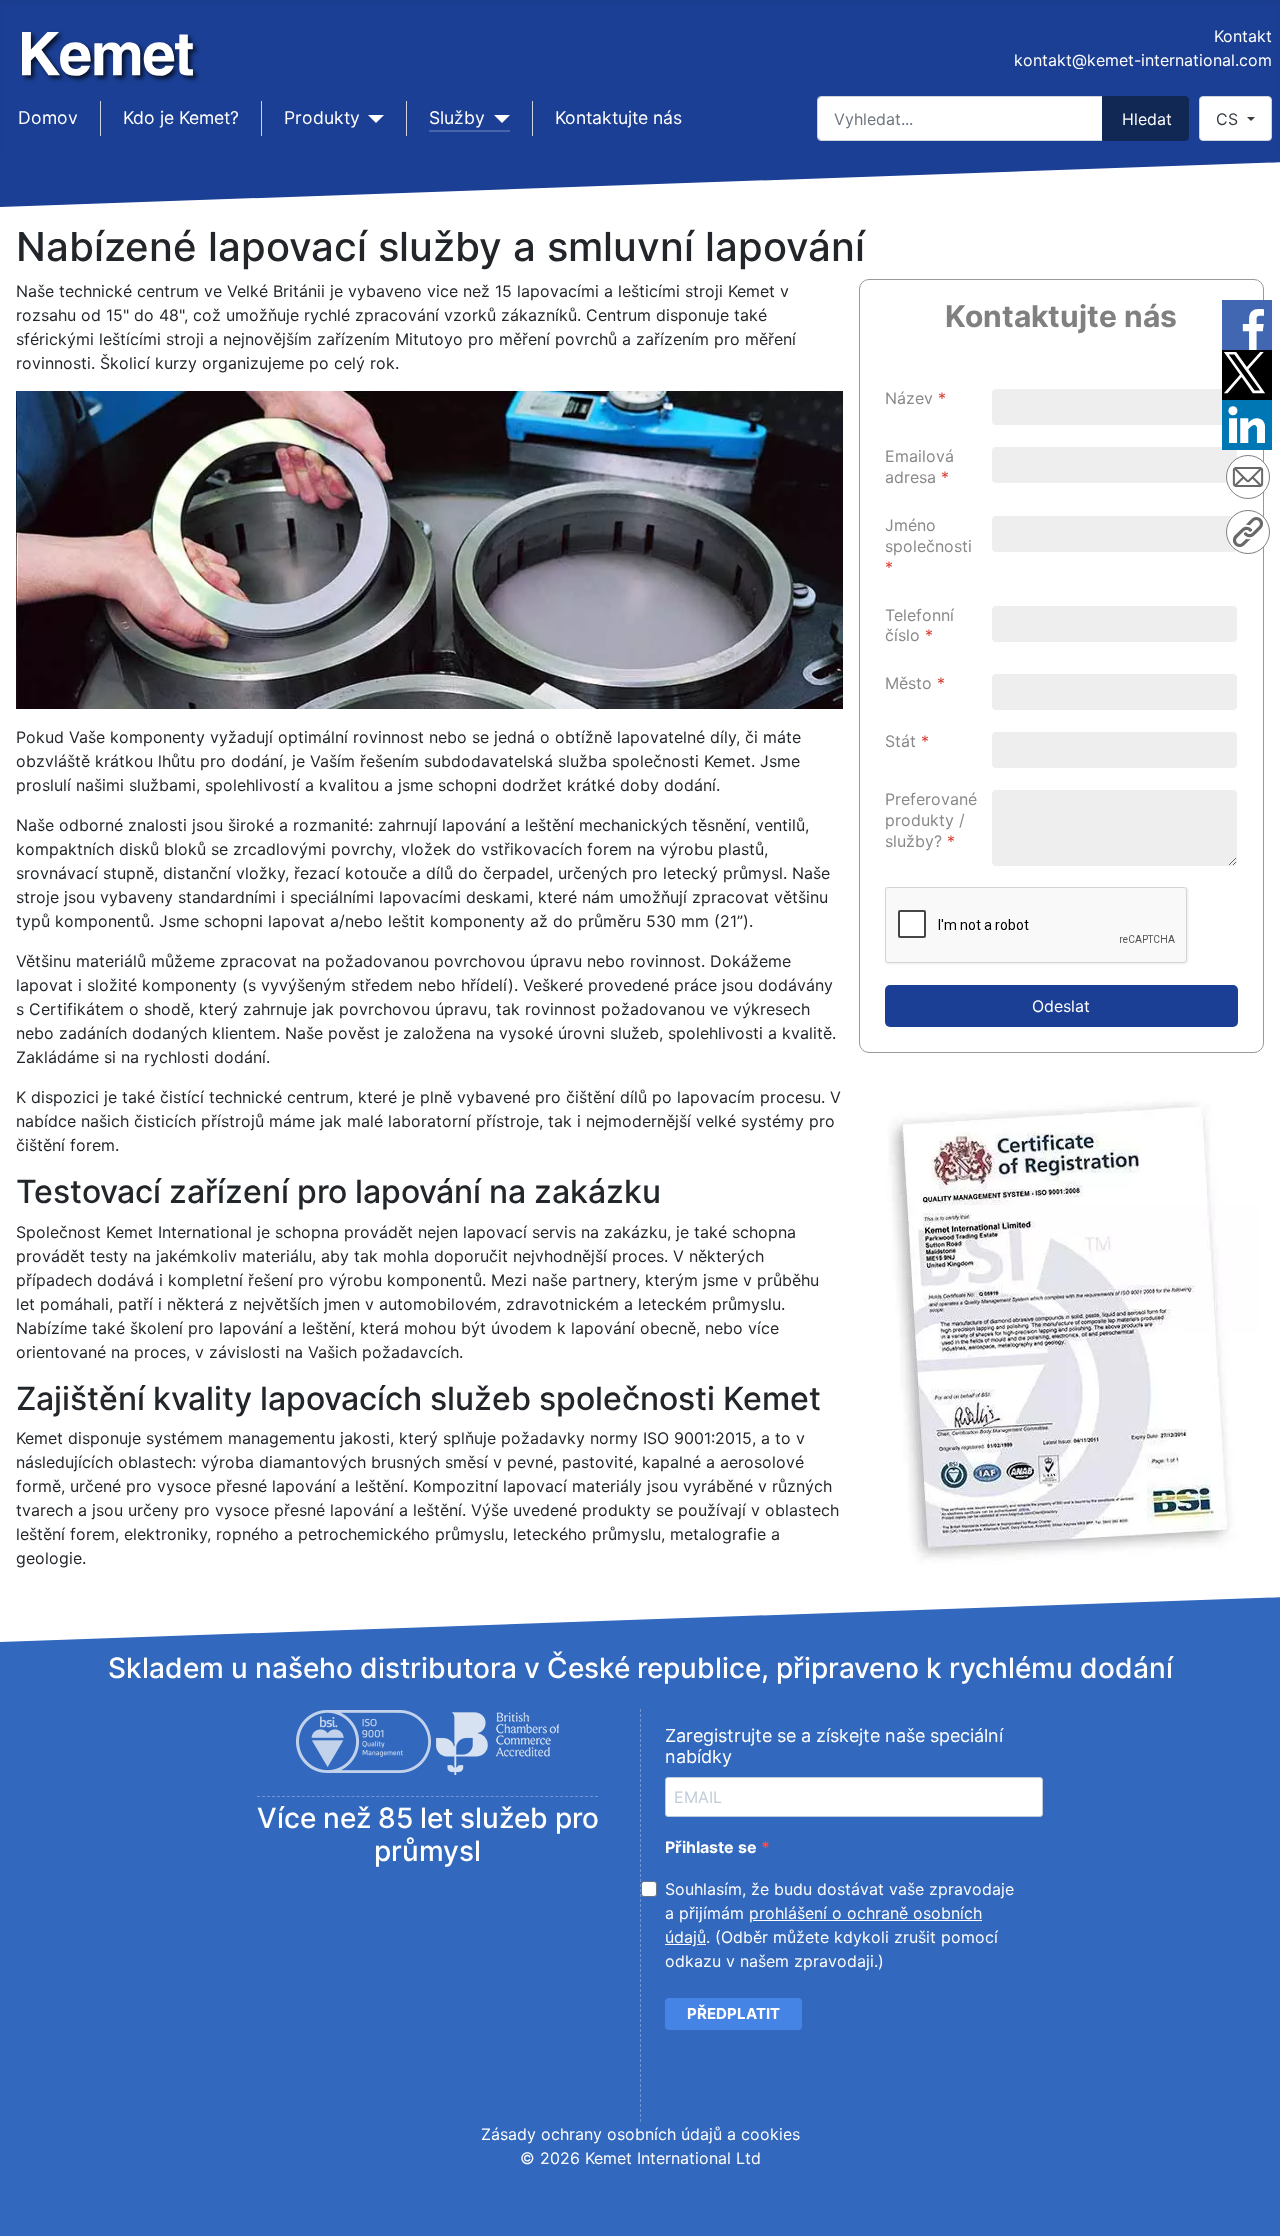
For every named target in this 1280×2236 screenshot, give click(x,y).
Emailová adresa (919, 466)
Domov (48, 117)
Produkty (322, 117)
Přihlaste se (713, 1847)
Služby (457, 117)
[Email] (1248, 480)
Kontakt (1243, 36)
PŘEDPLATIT (733, 2013)
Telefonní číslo (919, 625)
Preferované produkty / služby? (931, 820)
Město (915, 683)
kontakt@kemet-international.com (1143, 60)
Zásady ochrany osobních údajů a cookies (640, 2134)
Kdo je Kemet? (181, 117)
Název (915, 398)
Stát (907, 741)
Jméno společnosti (928, 546)
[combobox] (960, 118)
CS (1229, 119)
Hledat (1147, 119)
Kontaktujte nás (618, 117)
